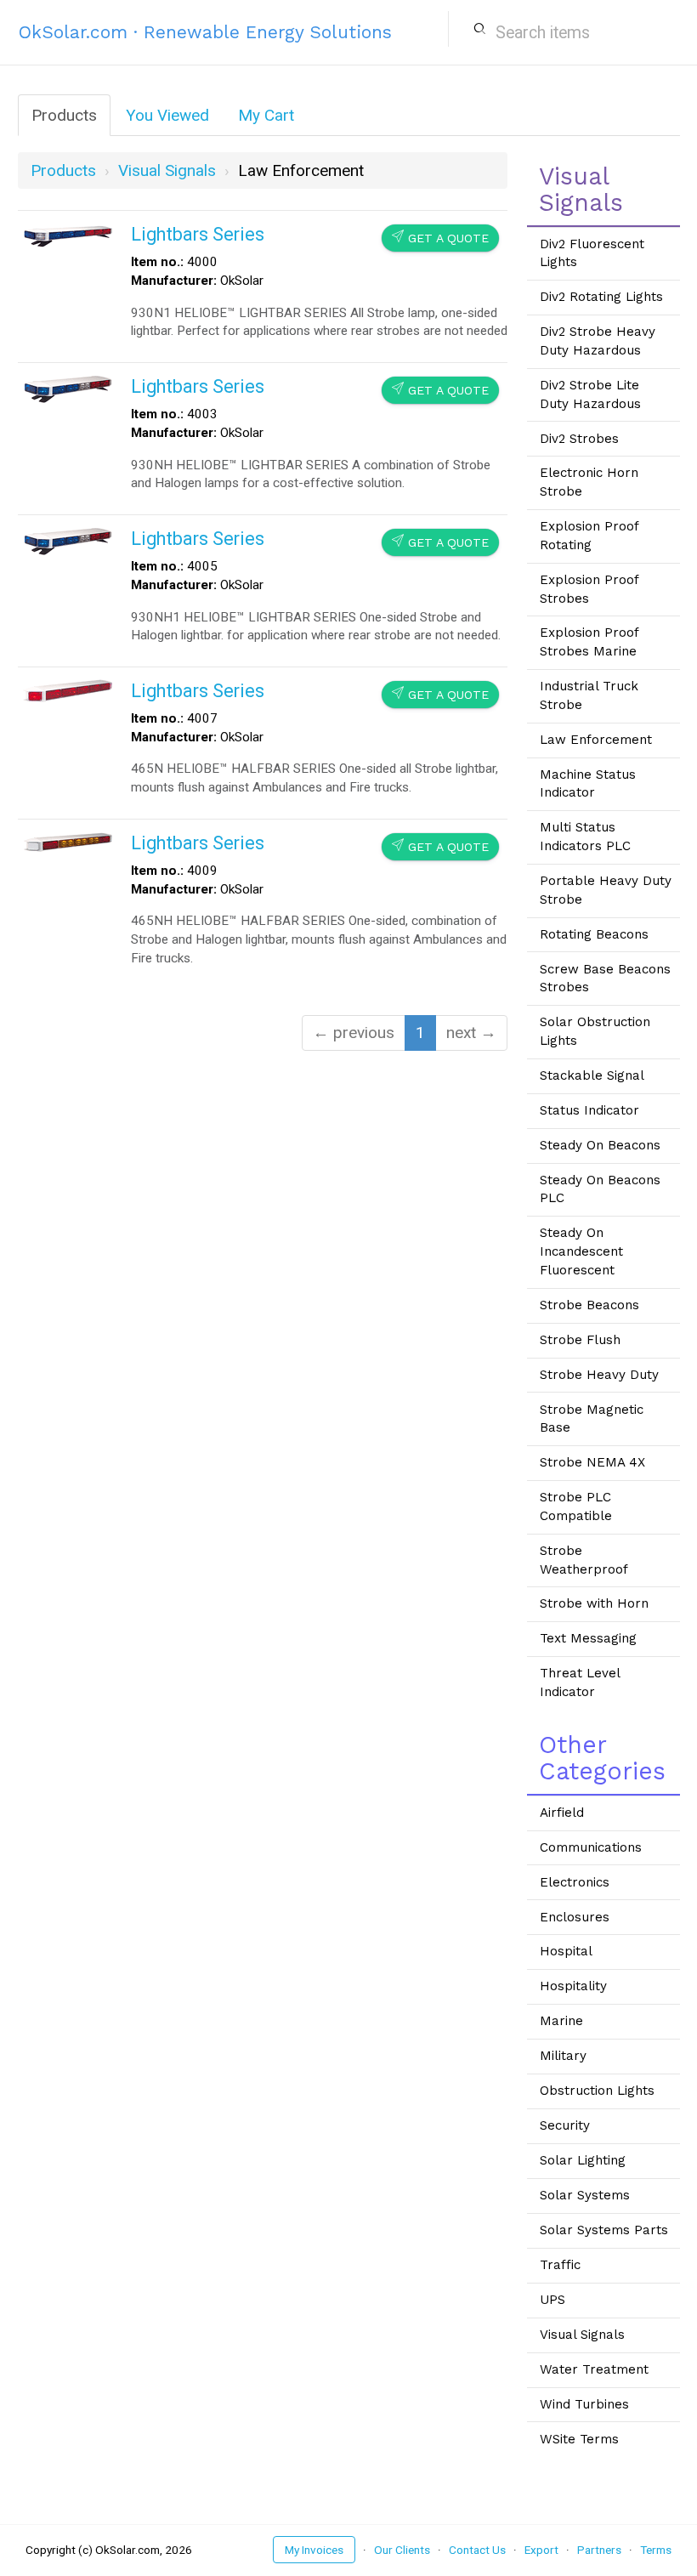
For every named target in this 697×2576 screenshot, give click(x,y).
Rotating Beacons (594, 934)
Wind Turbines (584, 2404)
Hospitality (573, 1986)
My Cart (266, 115)
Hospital (566, 1951)
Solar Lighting (583, 2160)
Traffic (560, 2265)
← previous (354, 1033)
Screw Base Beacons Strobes (605, 979)
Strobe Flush (580, 1340)
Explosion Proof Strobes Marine (589, 642)
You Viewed (167, 115)
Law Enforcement (596, 740)
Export (541, 2550)
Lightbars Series (198, 234)
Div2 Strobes (579, 439)
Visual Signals (582, 2335)
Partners (599, 2550)
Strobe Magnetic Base (592, 1419)
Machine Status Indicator (588, 784)
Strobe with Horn (594, 1603)
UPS (552, 2300)
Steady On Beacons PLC (600, 1189)
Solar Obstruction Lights (595, 1031)
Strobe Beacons (589, 1305)
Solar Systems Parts (604, 2230)
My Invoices (314, 2550)
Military (563, 2056)
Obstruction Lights (597, 2091)
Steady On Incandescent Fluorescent (581, 1251)
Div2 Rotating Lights (601, 297)
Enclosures (575, 1917)
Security (565, 2125)
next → (471, 1033)
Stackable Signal (592, 1075)
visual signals (167, 170)
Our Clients (402, 2550)
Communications (591, 1847)
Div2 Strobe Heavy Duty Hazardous (598, 341)
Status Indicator (589, 1110)
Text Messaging (588, 1638)
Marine (561, 2021)
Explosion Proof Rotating (589, 536)
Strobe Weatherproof (584, 1560)
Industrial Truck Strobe (589, 695)
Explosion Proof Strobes (589, 589)
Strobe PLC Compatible (576, 1506)
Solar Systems (585, 2195)
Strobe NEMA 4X (592, 1462)
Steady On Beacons (600, 1145)
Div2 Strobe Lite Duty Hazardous (590, 394)
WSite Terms (579, 2439)
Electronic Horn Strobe (589, 482)
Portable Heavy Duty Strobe (606, 890)
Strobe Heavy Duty (599, 1375)
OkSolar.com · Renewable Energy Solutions (205, 32)
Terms (656, 2550)
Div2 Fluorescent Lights (592, 253)
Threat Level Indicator (580, 1682)
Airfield (562, 1813)
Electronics (575, 1882)
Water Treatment (594, 2369)
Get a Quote (440, 238)
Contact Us (477, 2550)
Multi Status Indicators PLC (585, 837)
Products (64, 115)
